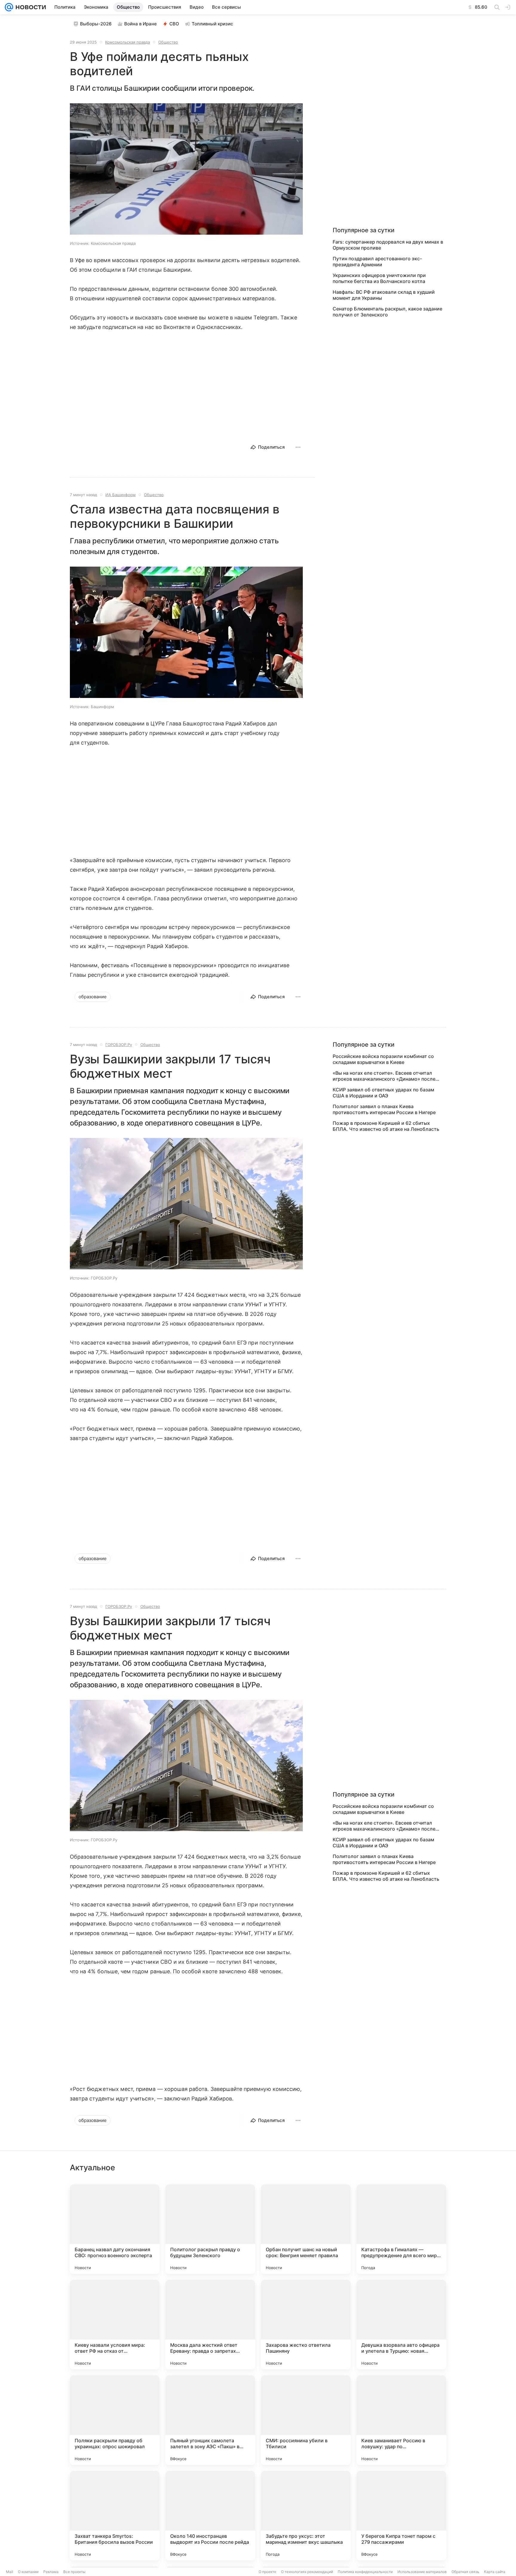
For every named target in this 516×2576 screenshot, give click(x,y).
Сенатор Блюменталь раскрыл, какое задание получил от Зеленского (387, 312)
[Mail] (9, 7)
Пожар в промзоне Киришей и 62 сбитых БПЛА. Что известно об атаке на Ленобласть (386, 1126)
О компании (28, 2572)
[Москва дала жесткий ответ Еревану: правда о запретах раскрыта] (210, 2325)
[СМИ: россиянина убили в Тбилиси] (306, 2420)
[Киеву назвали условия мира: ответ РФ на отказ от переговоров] (115, 2325)
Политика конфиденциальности (365, 2572)
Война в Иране (140, 24)
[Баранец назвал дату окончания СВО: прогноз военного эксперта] (115, 2229)
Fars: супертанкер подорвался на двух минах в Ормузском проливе (388, 245)
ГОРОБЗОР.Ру (119, 1045)
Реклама (51, 2572)
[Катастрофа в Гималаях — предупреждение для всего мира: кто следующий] (401, 2229)
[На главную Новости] (30, 7)
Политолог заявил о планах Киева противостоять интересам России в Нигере (384, 1109)
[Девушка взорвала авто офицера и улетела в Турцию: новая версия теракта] (401, 2325)
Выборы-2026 (96, 24)
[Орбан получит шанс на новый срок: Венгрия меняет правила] (306, 2229)
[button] (186, 170)
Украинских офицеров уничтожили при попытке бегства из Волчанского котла (379, 278)
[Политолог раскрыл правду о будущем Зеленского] (210, 2229)
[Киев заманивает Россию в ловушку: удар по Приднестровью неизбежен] (401, 2420)
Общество (168, 42)
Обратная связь (465, 2572)
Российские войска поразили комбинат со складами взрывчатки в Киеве (383, 1059)
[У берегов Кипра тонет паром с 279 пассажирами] (401, 2516)
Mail (10, 2572)
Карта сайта (495, 2572)
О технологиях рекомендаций (307, 2572)
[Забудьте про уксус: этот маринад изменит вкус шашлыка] (306, 2516)
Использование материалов (422, 2572)
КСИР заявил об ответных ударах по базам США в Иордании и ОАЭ (383, 1093)
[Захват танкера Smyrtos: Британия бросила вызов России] (115, 2516)
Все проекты (74, 2572)
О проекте (267, 2572)
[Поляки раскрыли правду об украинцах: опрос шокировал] (115, 2420)
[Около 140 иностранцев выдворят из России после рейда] (210, 2516)
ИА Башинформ (120, 495)
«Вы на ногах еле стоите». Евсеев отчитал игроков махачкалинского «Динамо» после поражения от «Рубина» (384, 1076)
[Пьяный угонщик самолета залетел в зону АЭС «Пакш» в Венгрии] (210, 2420)
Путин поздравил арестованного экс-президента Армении (377, 262)
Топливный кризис (212, 24)
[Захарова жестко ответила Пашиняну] (306, 2325)
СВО (174, 24)
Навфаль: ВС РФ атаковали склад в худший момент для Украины (384, 295)
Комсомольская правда (128, 42)
